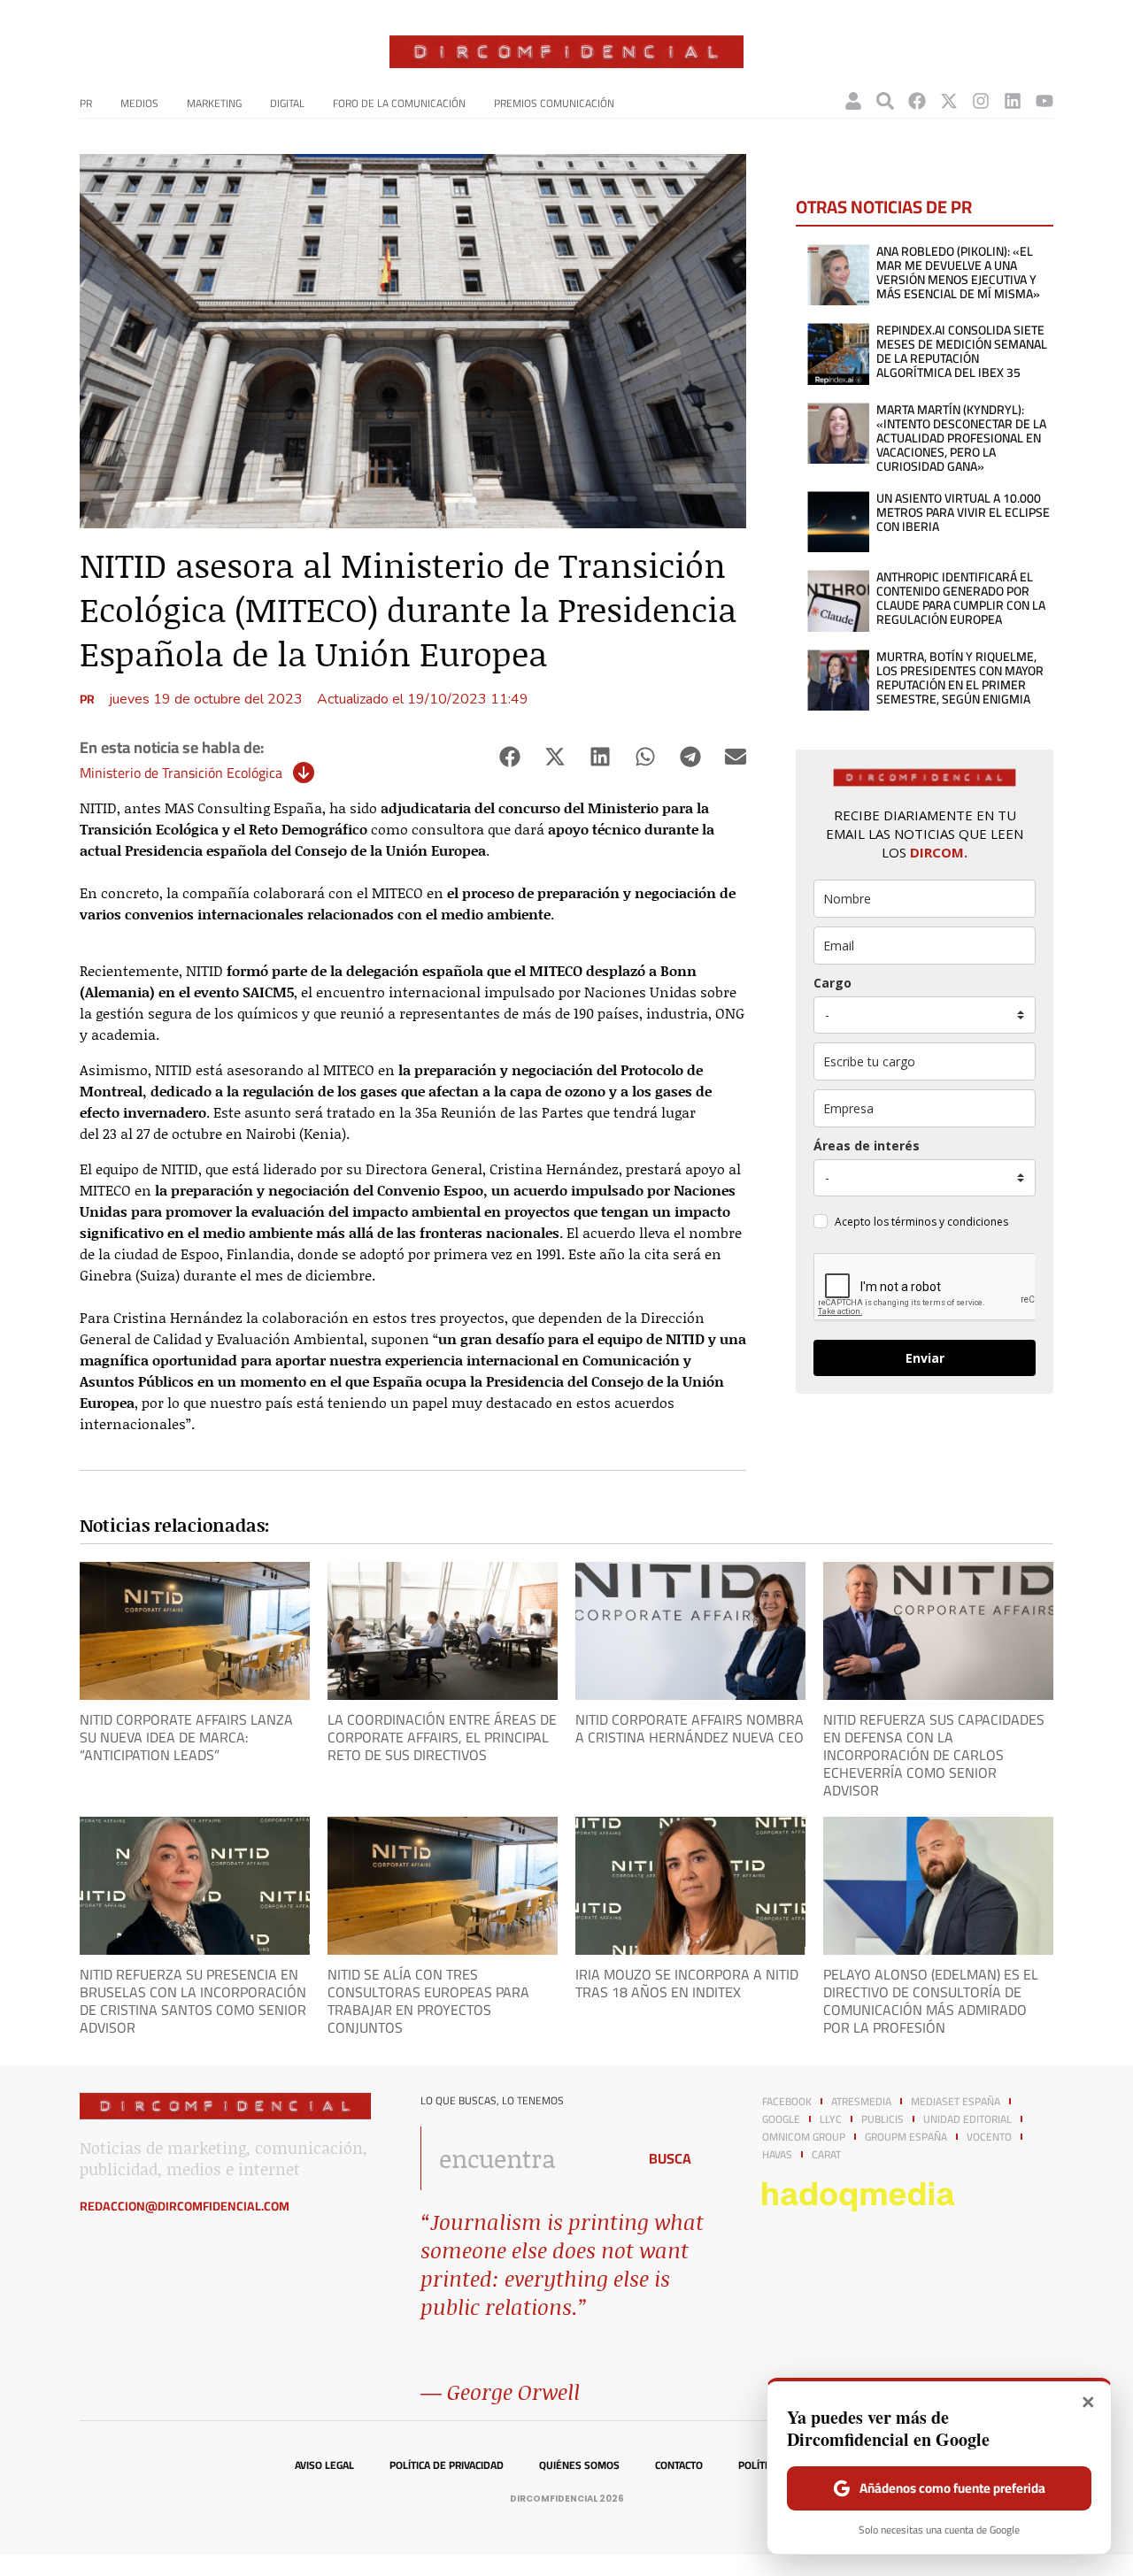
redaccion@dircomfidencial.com (185, 2206)
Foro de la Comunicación (399, 103)
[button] (509, 757)
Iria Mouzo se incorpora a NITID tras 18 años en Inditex (687, 1983)
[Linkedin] (1013, 101)
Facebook (787, 2102)
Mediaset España (956, 2102)
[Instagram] (981, 101)
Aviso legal (324, 2465)
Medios (139, 103)
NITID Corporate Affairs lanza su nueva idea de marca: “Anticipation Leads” (186, 1737)
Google (781, 2119)
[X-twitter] (949, 101)
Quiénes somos (579, 2465)
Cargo (832, 983)
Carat (826, 2155)
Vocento (989, 2137)
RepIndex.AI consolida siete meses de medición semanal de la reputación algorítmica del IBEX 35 (962, 351)
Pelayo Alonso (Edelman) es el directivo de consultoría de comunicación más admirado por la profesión (931, 2001)
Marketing (214, 103)
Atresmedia (861, 2102)
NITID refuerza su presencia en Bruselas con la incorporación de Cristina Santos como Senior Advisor (193, 2001)
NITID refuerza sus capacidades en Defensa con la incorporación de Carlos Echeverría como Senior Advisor (934, 1755)
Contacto (679, 2465)
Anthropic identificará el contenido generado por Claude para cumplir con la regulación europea (961, 598)
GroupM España (906, 2137)
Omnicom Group (804, 2137)
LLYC (831, 2119)
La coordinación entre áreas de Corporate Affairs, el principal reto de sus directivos (442, 1737)
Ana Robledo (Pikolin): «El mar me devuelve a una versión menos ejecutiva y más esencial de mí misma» (958, 273)
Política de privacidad (447, 2465)
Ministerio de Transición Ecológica (181, 773)
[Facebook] (917, 101)
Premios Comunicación (554, 103)
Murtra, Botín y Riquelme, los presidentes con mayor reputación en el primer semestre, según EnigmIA (960, 678)
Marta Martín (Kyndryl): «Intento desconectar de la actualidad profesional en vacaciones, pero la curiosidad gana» (961, 438)
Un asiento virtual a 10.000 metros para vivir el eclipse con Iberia (963, 512)
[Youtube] (1044, 101)
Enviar (925, 1358)
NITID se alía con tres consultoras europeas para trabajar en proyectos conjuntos (428, 2001)
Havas (777, 2155)
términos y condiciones (950, 1222)
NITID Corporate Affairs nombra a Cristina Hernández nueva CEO (690, 1728)
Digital (287, 103)
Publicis (883, 2119)
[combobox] (524, 2158)
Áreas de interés (867, 1146)
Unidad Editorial (967, 2119)
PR (86, 103)
